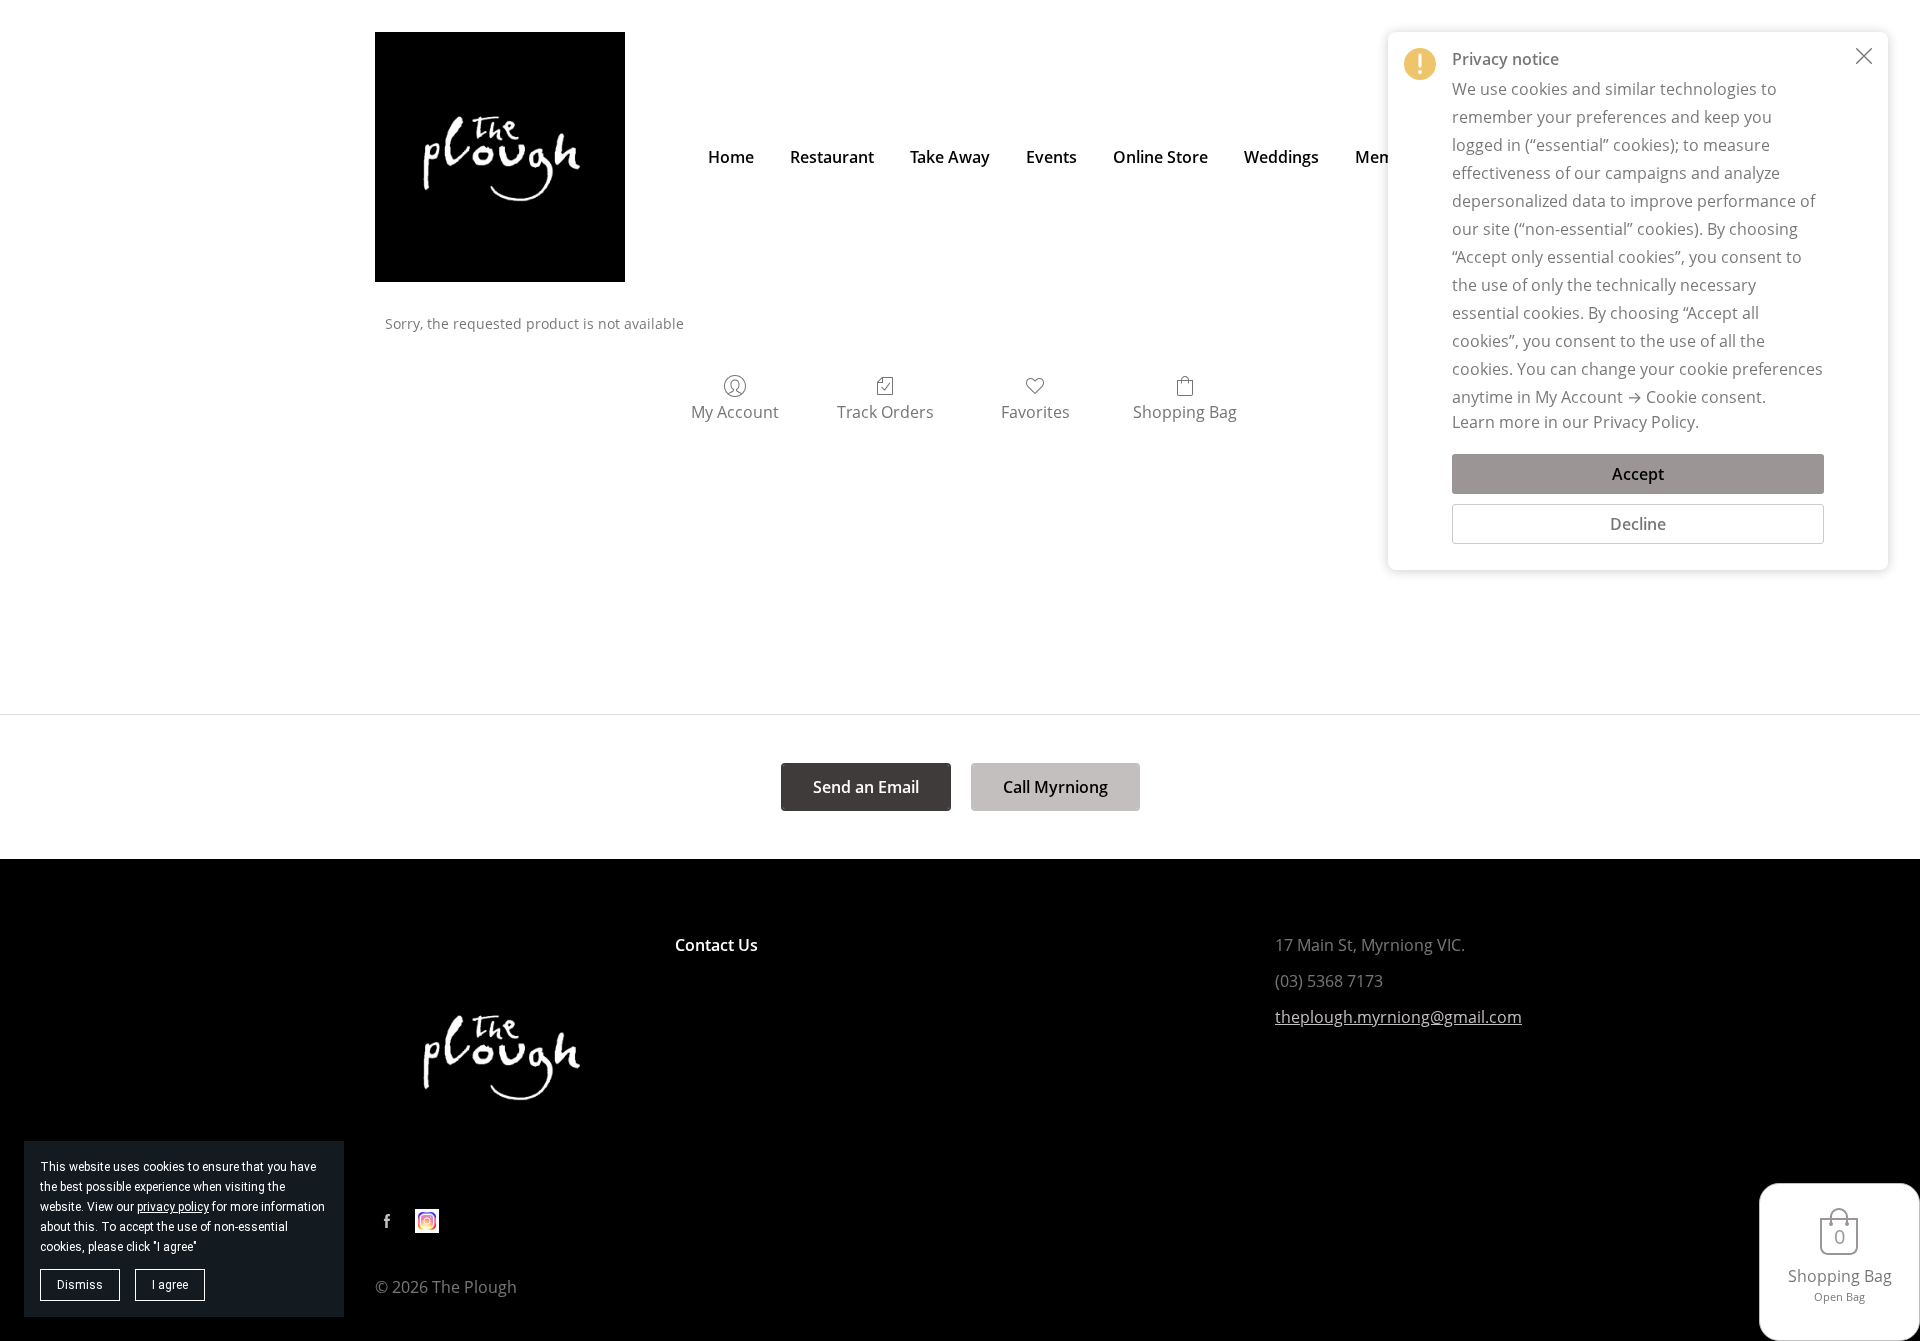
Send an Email (866, 787)
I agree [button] (170, 1285)
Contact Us (716, 945)
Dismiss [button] (80, 1285)
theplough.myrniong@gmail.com (1398, 1017)
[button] (1864, 56)
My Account (735, 411)
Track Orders (885, 411)
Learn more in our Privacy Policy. (1575, 422)
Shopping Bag (1185, 411)
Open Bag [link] (1839, 1296)
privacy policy (173, 1207)
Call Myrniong (1055, 787)
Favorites (1035, 411)
